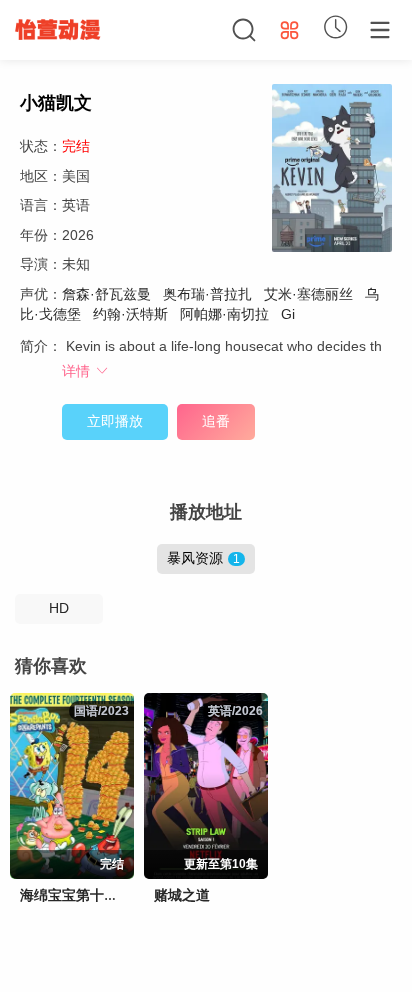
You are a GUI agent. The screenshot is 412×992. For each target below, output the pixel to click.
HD (59, 608)
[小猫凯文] (332, 171)
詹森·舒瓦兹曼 (106, 294)
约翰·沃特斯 (130, 314)
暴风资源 (203, 558)
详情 (78, 371)
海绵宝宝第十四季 (76, 895)
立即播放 (115, 421)
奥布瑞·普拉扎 (207, 294)
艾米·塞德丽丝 (308, 294)
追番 (216, 421)
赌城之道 (182, 895)
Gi (286, 314)
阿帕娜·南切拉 (224, 314)
